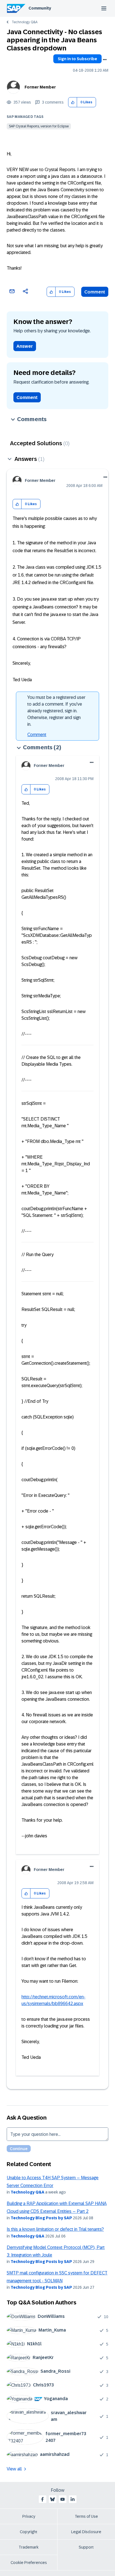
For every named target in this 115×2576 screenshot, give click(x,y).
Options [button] (105, 60)
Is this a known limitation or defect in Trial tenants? (55, 2229)
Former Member (40, 87)
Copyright (29, 2532)
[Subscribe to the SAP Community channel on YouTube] (63, 2499)
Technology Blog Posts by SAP (41, 2218)
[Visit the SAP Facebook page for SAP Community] (42, 2499)
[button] (73, 102)
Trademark (29, 2547)
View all (14, 2469)
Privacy (29, 2516)
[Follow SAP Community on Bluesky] (52, 2499)
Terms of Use (86, 2516)
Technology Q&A (25, 22)
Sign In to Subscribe (77, 59)
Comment (95, 292)
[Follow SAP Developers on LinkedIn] (73, 2499)
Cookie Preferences (29, 2563)
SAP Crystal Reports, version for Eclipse (39, 126)
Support (86, 2547)
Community (40, 8)
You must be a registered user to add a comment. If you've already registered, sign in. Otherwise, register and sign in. (56, 711)
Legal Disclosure (86, 2532)
